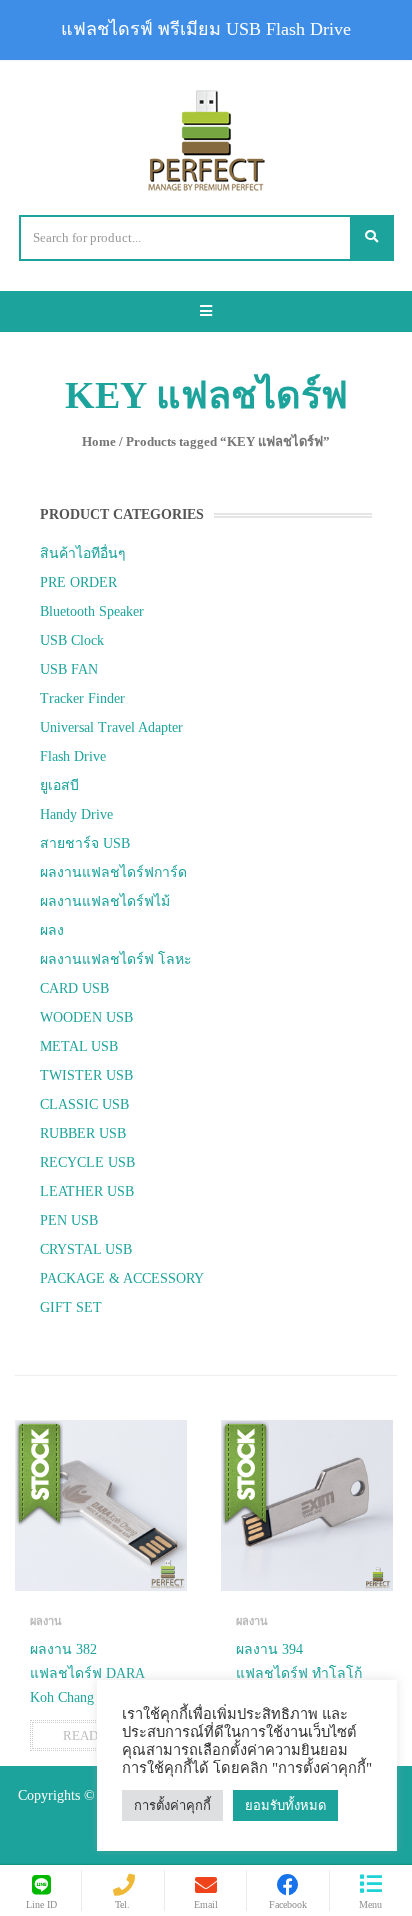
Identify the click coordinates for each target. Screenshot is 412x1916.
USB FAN (69, 669)
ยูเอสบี (59, 785)
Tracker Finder (82, 698)
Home (99, 441)
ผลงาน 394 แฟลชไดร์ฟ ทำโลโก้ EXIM (299, 1673)
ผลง (52, 930)
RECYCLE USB (87, 1162)
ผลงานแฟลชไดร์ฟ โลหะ (116, 959)
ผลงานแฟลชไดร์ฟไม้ (105, 901)
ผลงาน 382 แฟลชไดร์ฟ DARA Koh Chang (87, 1673)
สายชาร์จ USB (85, 843)
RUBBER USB (83, 1133)
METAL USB (79, 1046)
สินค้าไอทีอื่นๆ (83, 553)
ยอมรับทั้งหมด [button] (285, 1805)
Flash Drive (73, 756)
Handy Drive (76, 814)
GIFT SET (71, 1307)
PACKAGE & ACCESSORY (122, 1278)
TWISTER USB (86, 1075)
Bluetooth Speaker (92, 611)
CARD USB (74, 988)
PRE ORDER (78, 582)
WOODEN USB (86, 1017)
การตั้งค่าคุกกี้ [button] (172, 1805)
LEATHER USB (87, 1191)
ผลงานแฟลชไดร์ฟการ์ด (113, 872)
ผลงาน (46, 1621)
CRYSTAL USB (86, 1249)
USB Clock (72, 640)
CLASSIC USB (84, 1104)
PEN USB (69, 1220)
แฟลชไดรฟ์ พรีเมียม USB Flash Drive (206, 29)
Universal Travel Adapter (111, 727)
